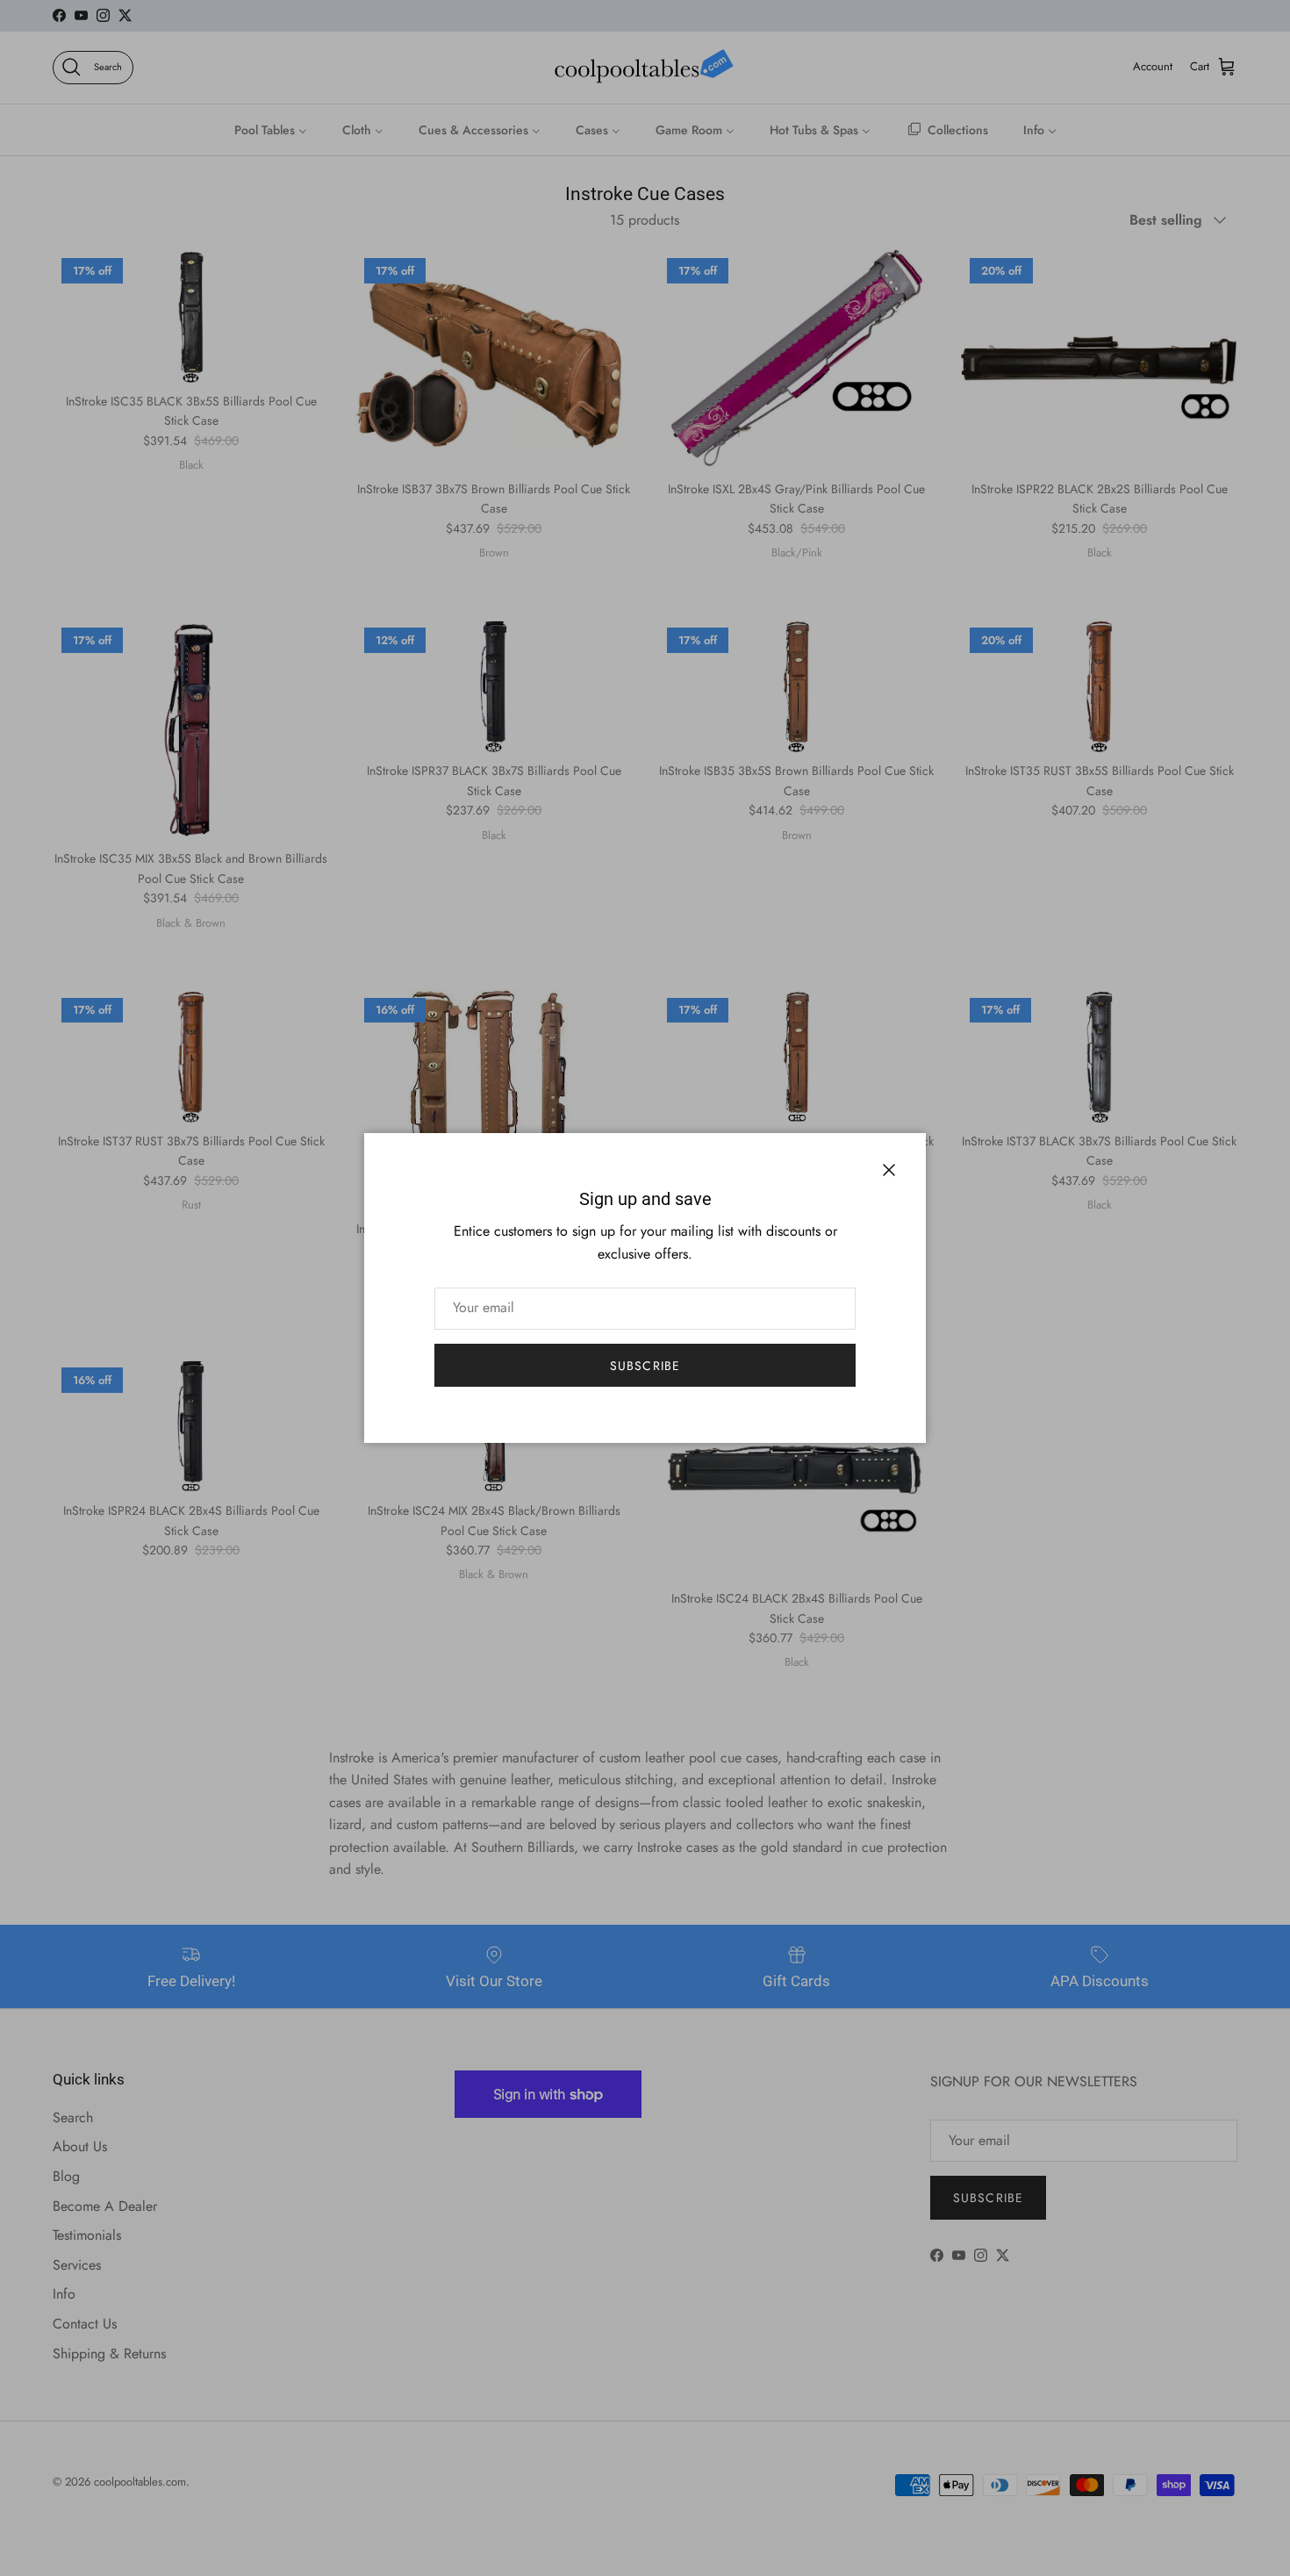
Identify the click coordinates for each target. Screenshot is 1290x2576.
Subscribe (645, 1366)
